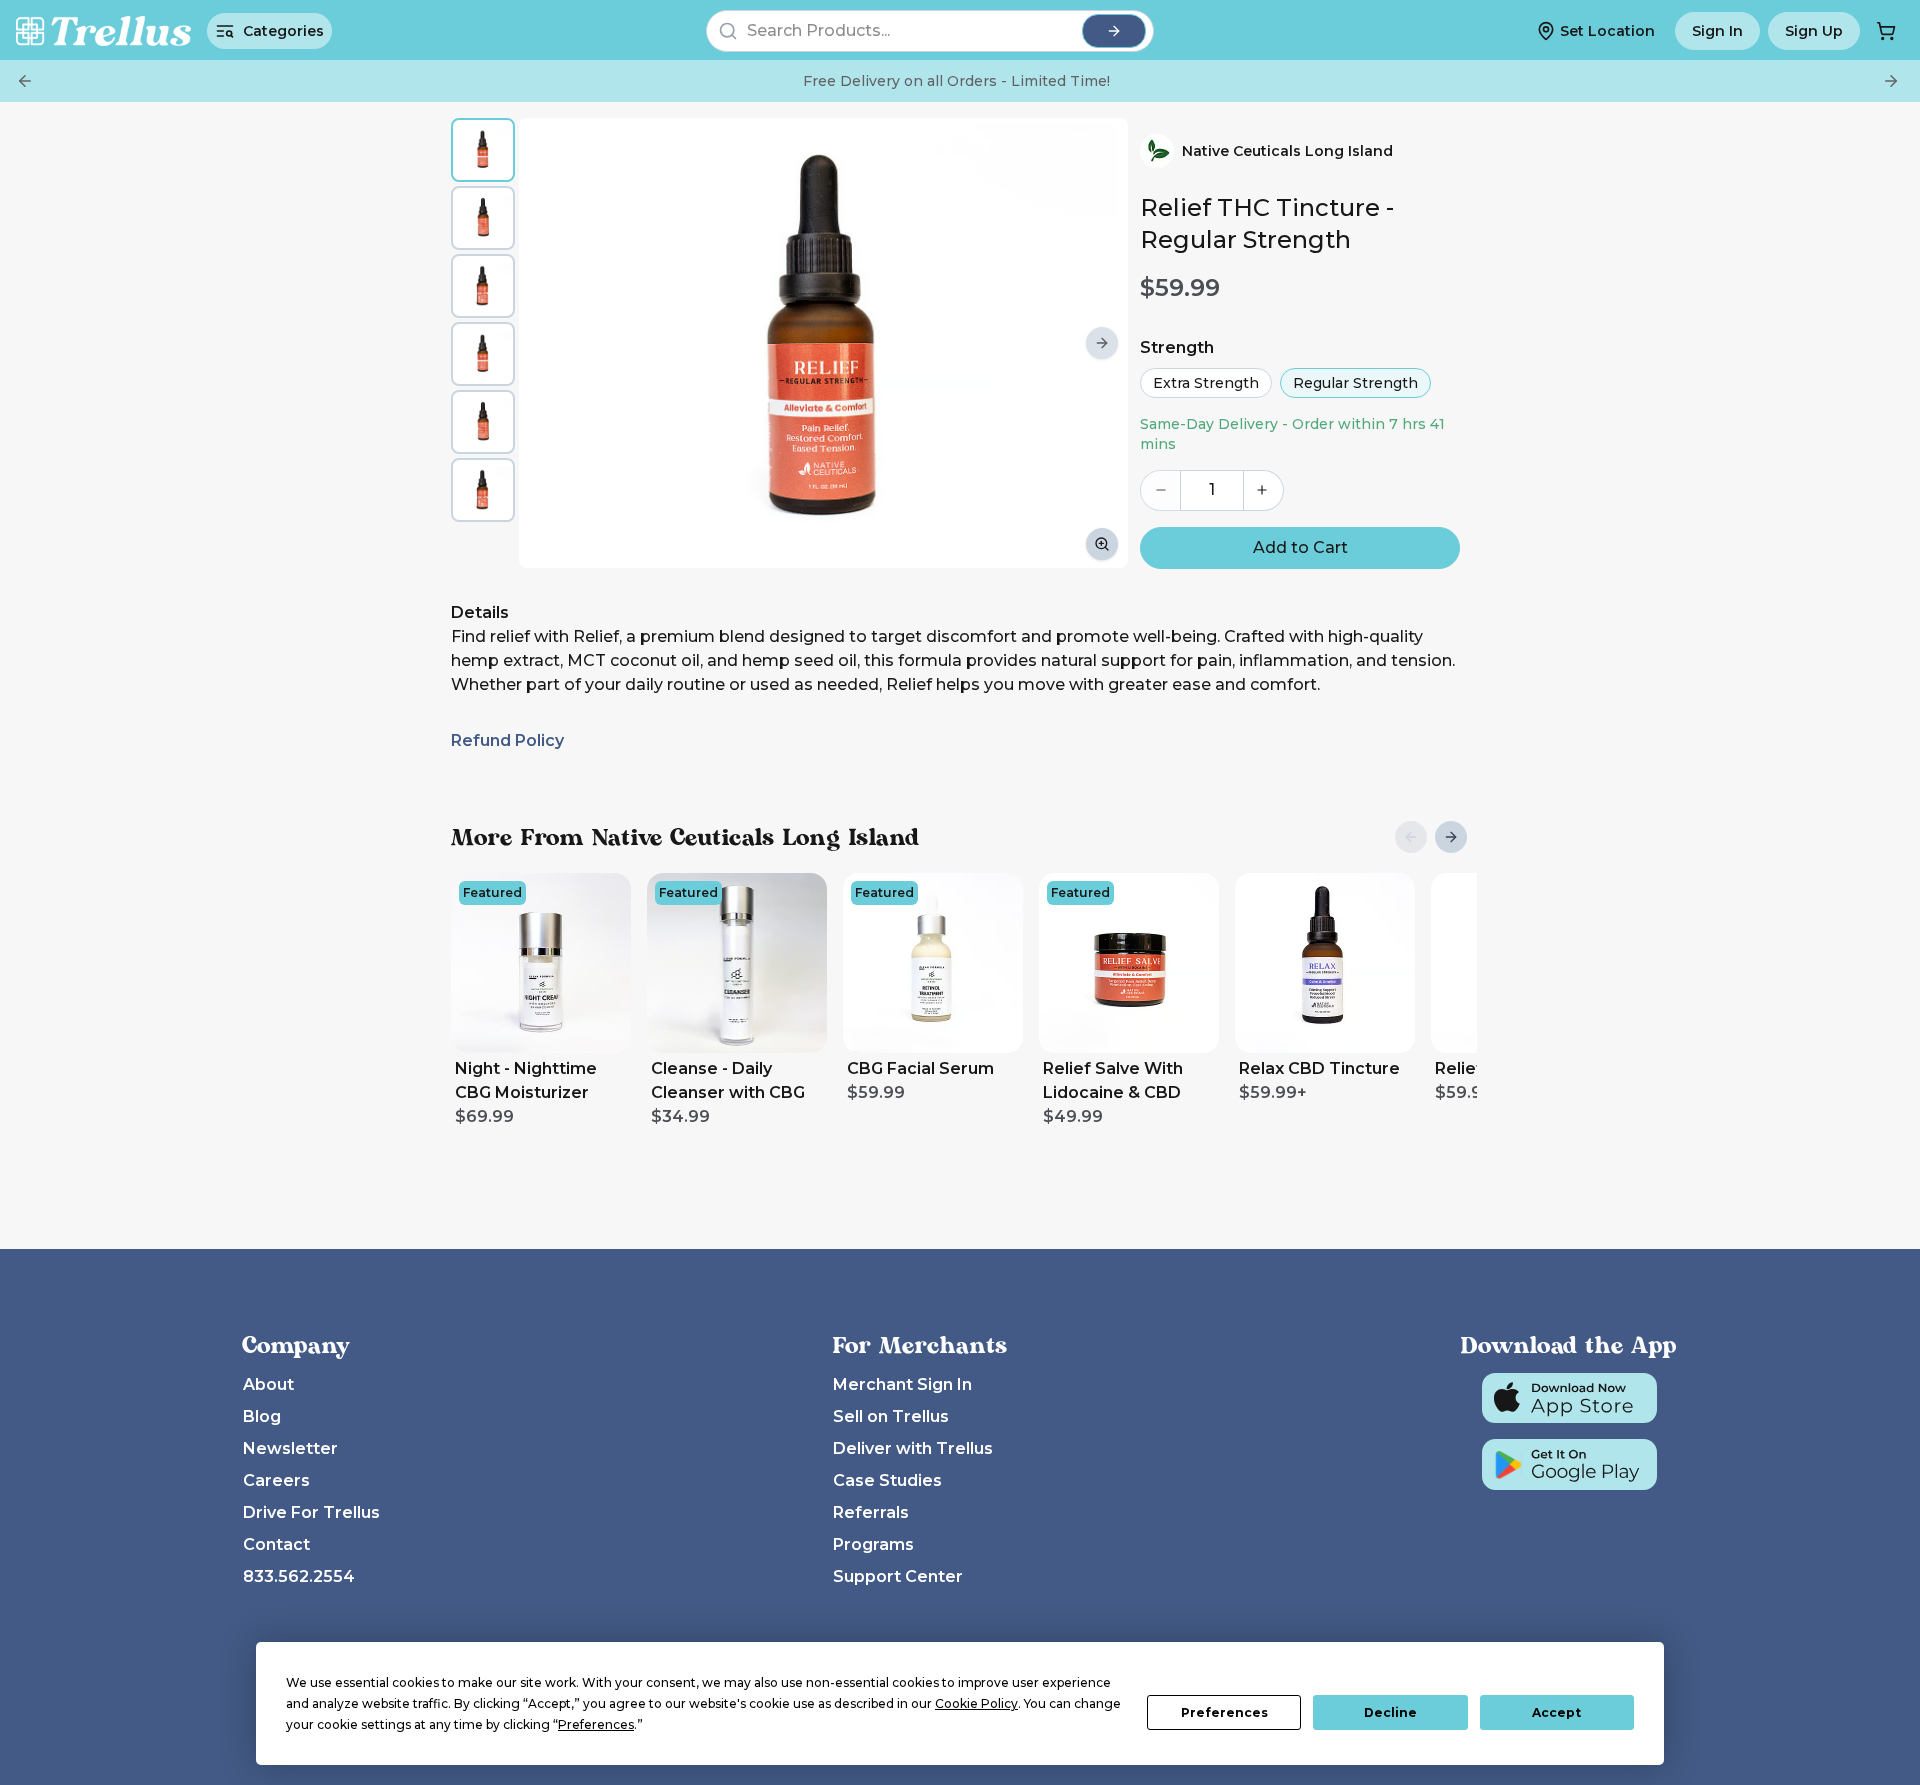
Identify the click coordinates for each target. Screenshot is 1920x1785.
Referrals (871, 1512)
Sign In (1717, 31)
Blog (262, 1416)
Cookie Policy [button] (976, 1703)
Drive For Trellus (311, 1512)
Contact (276, 1544)
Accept (1556, 1712)
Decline (1390, 1712)
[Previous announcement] (25, 81)
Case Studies (887, 1480)
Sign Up (1814, 31)
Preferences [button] (596, 1724)
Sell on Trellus (891, 1416)
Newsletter (290, 1448)
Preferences (1224, 1712)
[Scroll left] (545, 343)
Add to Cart (1300, 547)
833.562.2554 (299, 1576)
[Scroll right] (1102, 343)
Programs (873, 1544)
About (268, 1384)
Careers (276, 1480)
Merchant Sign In (902, 1384)
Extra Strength (1206, 383)
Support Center (898, 1576)
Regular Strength (1355, 383)
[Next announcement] (1891, 81)
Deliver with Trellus (913, 1448)
